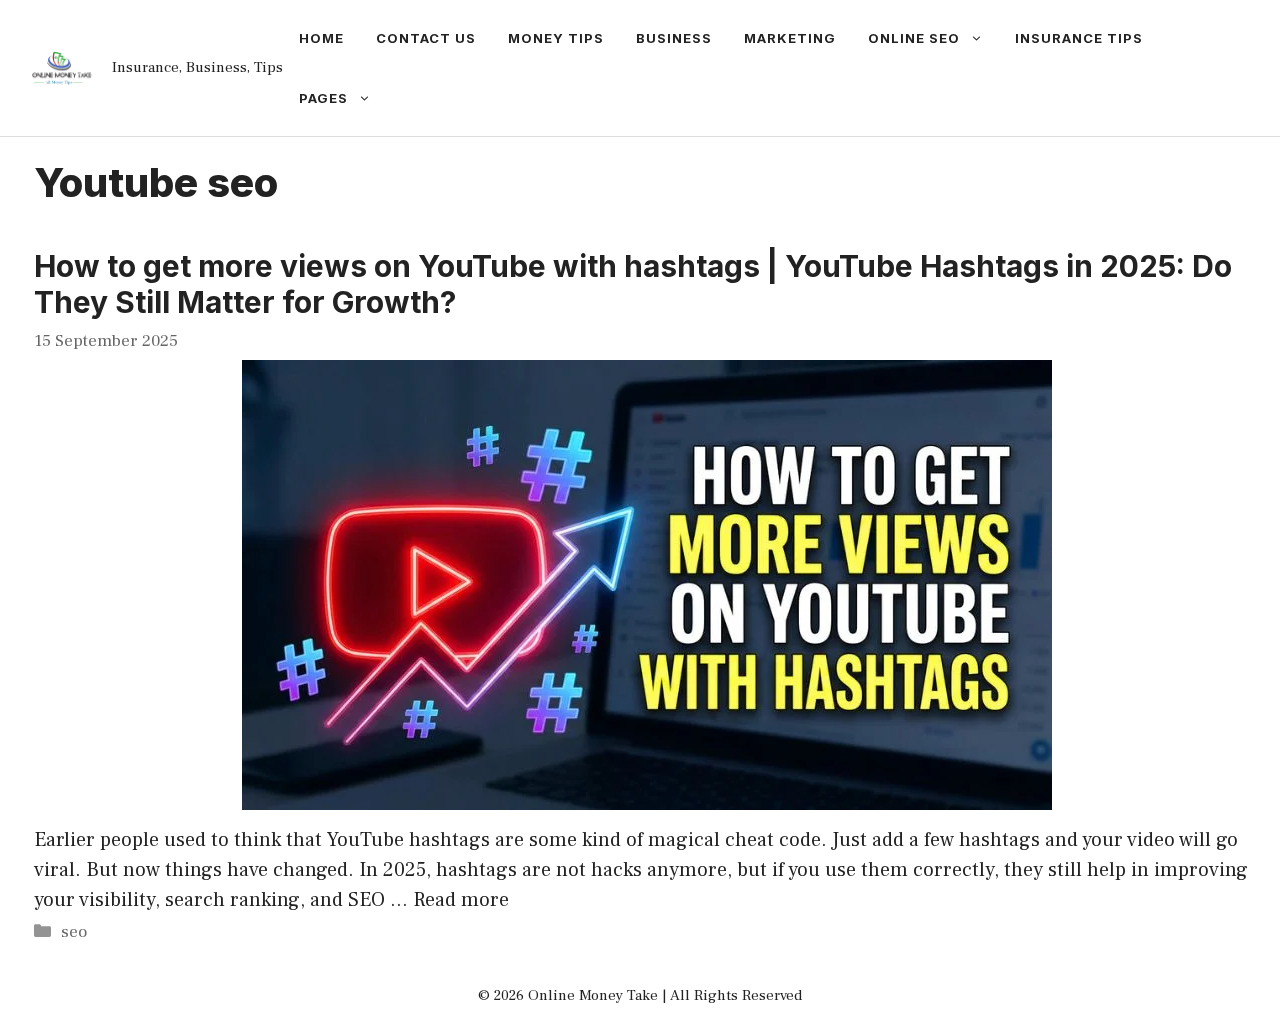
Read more (461, 900)
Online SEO (914, 38)
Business (674, 38)
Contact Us (426, 38)
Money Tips (556, 38)
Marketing (790, 38)
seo (74, 932)
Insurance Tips (1079, 38)
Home (321, 38)
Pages (323, 98)
